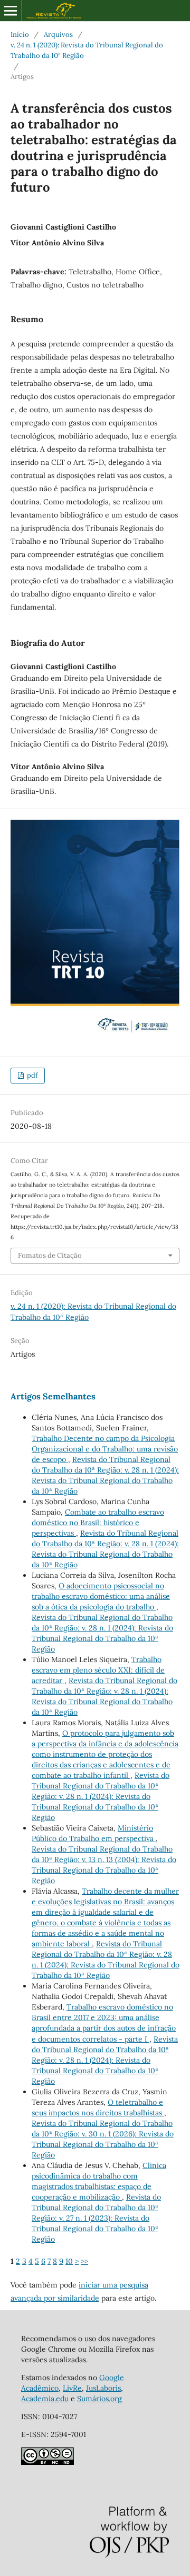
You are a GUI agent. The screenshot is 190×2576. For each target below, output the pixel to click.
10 (69, 2261)
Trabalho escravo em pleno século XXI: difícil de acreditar (98, 1670)
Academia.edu (45, 2399)
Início (20, 34)
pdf (31, 1075)
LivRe (72, 2388)
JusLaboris (103, 2388)
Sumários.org (99, 2399)
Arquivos (58, 34)
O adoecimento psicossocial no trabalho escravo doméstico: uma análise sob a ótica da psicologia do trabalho (101, 1596)
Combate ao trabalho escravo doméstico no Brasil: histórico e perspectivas (98, 1523)
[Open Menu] (11, 11)
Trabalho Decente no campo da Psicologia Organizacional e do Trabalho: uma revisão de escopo (105, 1449)
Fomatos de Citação (50, 1255)
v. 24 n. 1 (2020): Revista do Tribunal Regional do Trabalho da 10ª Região (87, 50)
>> (84, 2261)
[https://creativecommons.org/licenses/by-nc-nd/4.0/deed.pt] (47, 2462)
